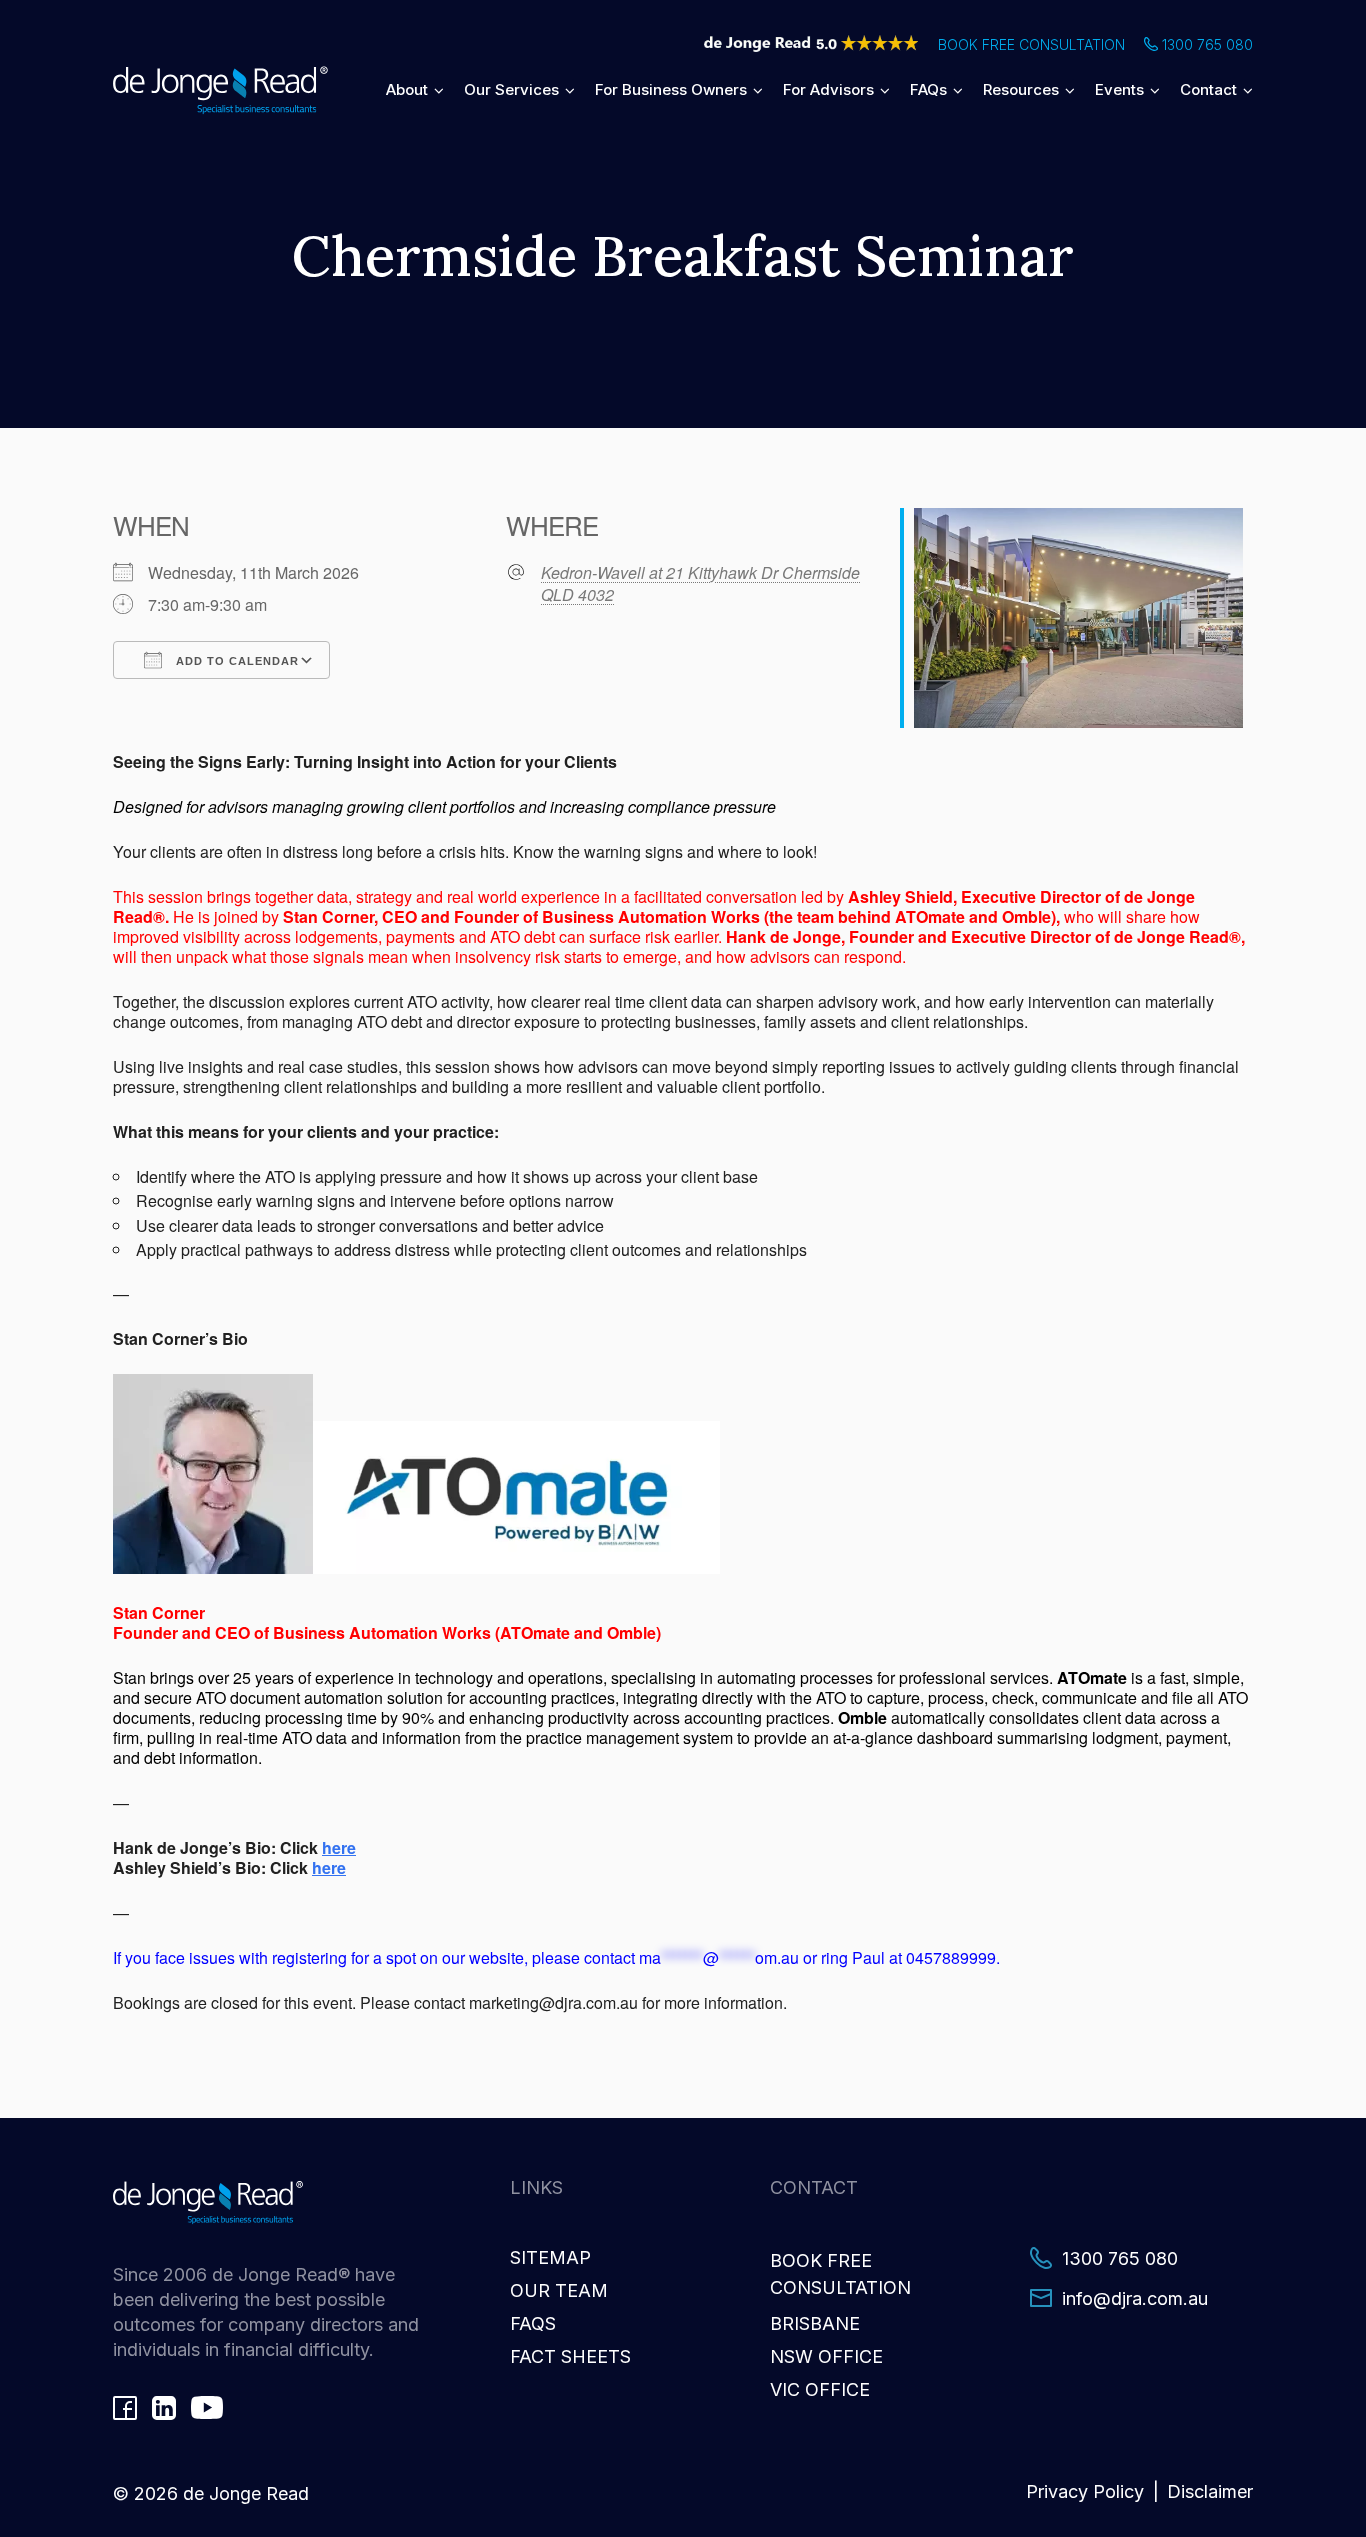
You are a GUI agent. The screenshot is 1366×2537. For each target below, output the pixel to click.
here (339, 1847)
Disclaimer (1210, 2491)
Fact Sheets (570, 2356)
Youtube (207, 2407)
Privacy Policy (1085, 2491)
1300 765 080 (1207, 44)
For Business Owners (671, 89)
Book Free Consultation (1031, 44)
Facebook (125, 2408)
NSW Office (826, 2356)
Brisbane (815, 2323)
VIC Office (820, 2389)
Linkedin (164, 2408)
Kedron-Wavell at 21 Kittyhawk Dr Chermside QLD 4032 (700, 584)
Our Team (559, 2290)
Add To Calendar (235, 661)
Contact (1208, 89)
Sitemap (550, 2257)
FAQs (928, 89)
